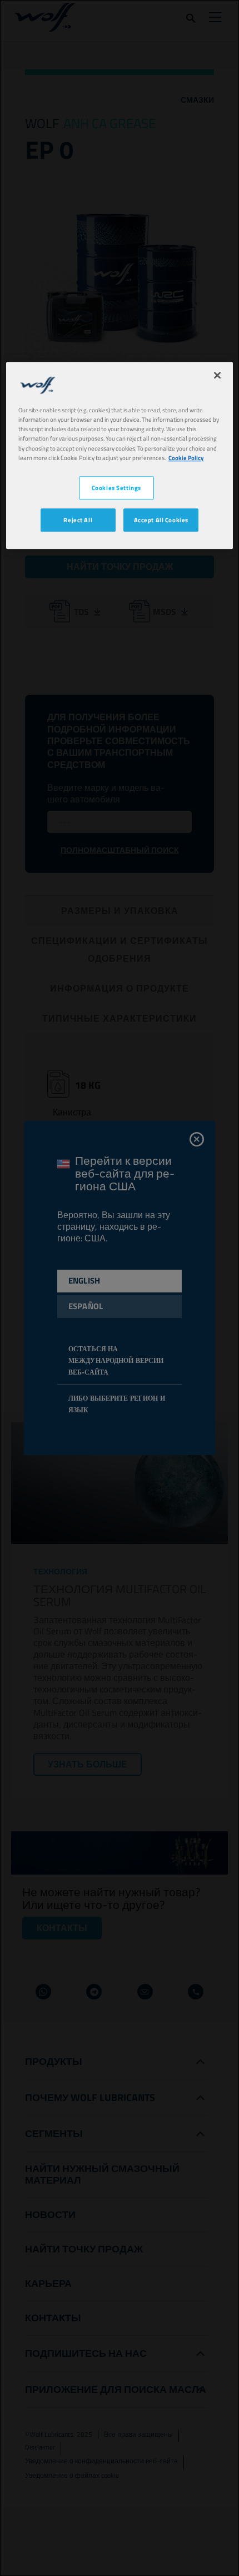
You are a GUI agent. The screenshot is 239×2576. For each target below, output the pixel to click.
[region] (120, 456)
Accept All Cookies (161, 520)
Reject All (78, 520)
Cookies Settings (116, 488)
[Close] (217, 376)
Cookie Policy (186, 458)
